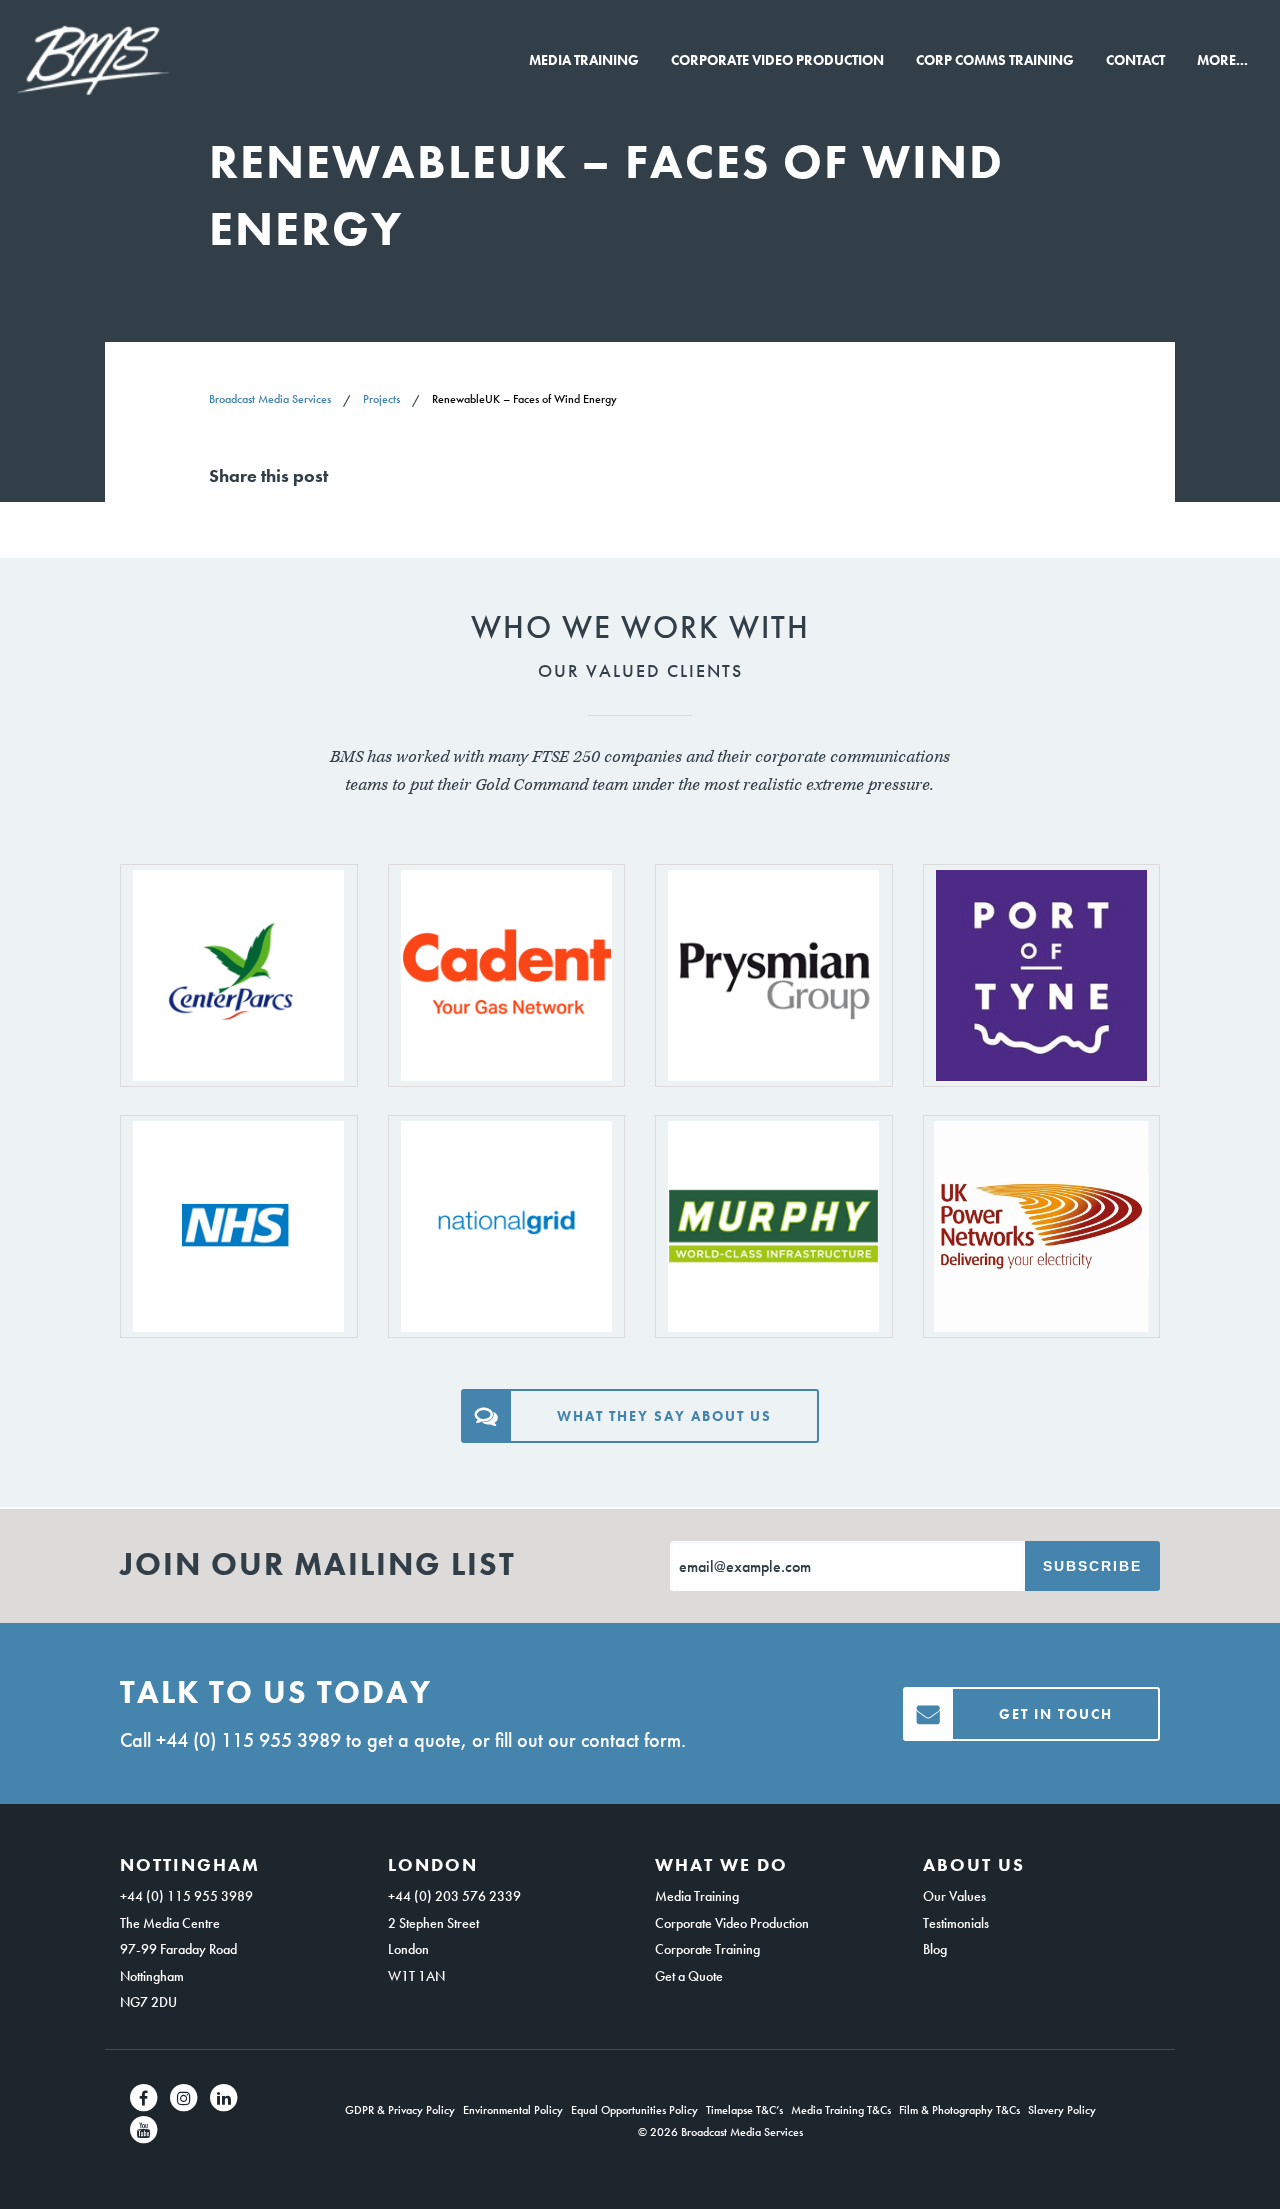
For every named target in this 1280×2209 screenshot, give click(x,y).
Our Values (954, 1896)
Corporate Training (707, 1949)
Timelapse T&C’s (744, 2110)
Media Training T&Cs (841, 2110)
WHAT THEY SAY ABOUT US (664, 1416)
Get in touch (1056, 1714)
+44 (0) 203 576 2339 (454, 1896)
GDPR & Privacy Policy (400, 2110)
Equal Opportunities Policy (634, 2110)
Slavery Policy (1062, 2110)
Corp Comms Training (995, 60)
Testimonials (956, 1923)
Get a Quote (689, 1976)
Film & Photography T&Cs (959, 2110)
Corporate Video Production (777, 60)
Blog (935, 1949)
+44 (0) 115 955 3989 (248, 1740)
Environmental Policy (513, 2110)
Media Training (584, 60)
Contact (1135, 60)
